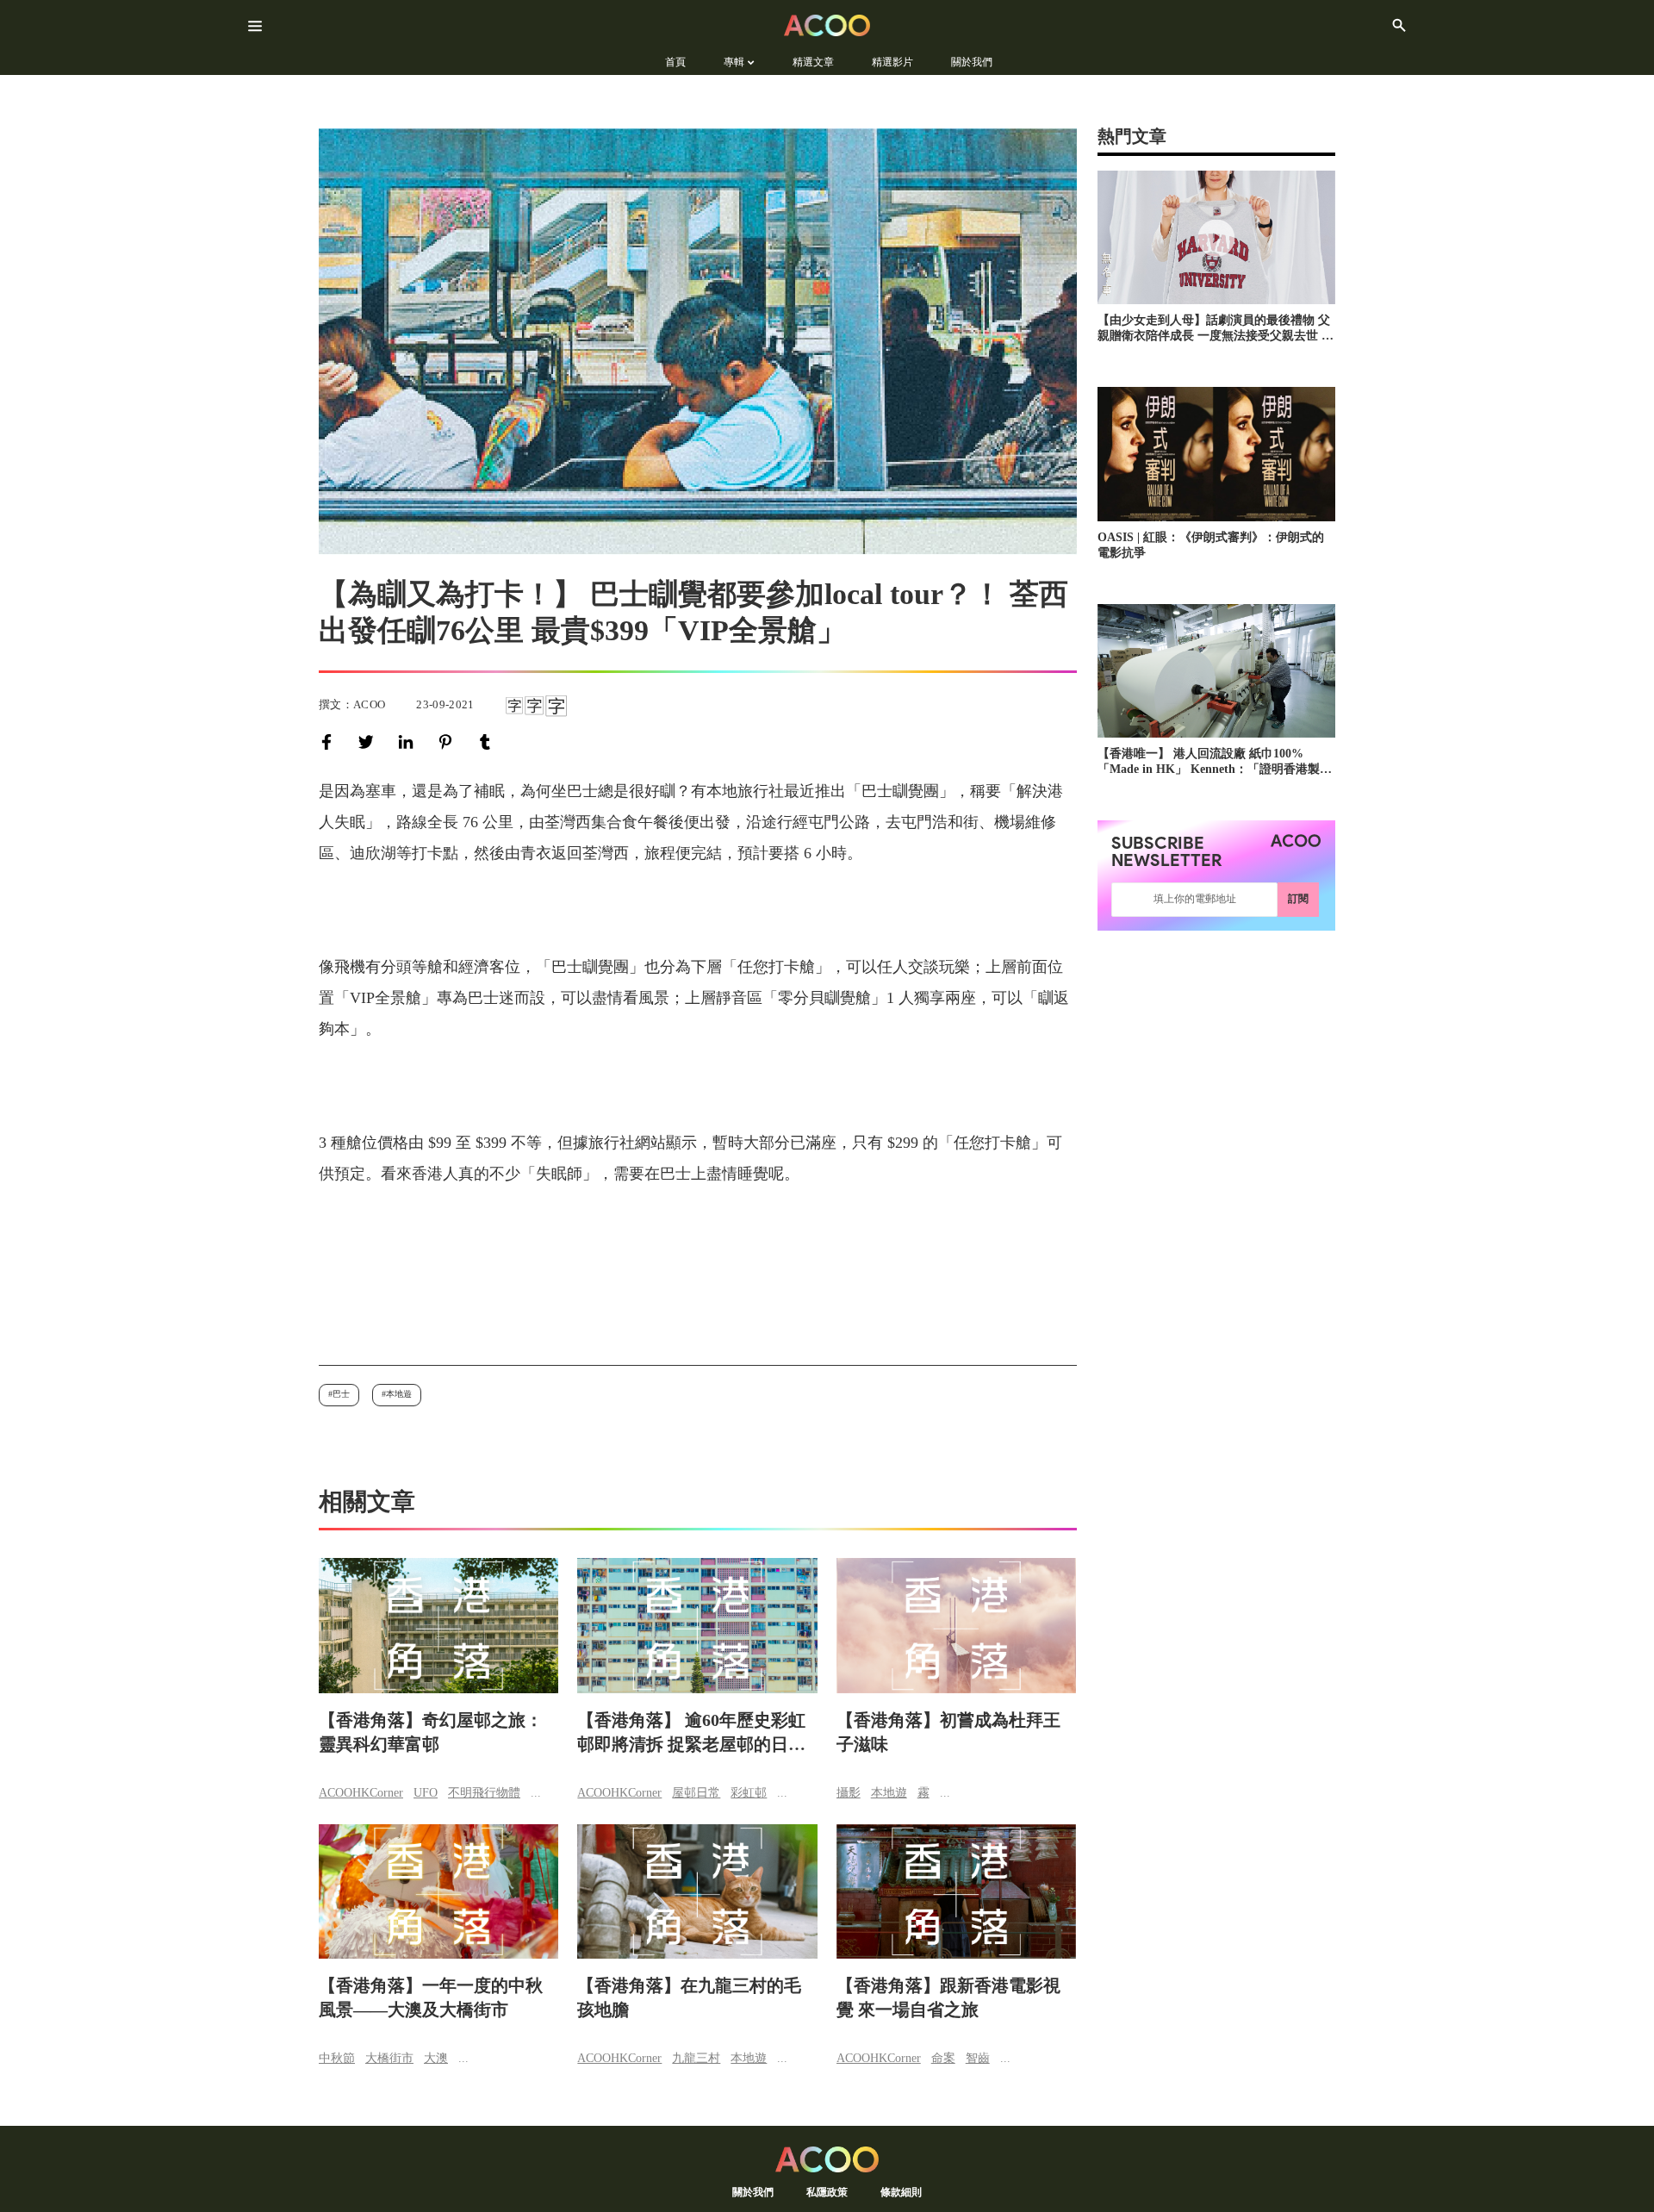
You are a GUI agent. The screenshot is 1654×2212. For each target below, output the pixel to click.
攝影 (849, 1793)
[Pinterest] (449, 742)
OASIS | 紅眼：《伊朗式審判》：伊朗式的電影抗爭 (1211, 545)
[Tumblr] (488, 742)
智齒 (978, 2058)
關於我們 (753, 2192)
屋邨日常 (696, 1793)
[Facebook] (330, 742)
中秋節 (337, 2058)
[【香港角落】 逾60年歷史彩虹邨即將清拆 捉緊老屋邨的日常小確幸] (697, 1626)
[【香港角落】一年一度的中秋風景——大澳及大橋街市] (438, 1892)
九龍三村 (696, 2058)
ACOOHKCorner (361, 1793)
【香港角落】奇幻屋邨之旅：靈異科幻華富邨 (431, 1732)
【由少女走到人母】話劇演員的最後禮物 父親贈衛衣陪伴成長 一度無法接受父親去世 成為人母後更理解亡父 (1216, 329)
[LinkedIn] (409, 742)
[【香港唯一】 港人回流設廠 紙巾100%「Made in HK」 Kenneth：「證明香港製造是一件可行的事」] (1216, 671)
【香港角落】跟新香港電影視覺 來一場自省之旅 (948, 1997)
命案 (943, 2058)
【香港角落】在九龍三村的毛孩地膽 (689, 1997)
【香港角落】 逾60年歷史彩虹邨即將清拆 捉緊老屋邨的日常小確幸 (691, 1733)
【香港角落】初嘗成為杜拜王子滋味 (948, 1732)
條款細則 (901, 2192)
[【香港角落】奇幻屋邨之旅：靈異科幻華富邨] (438, 1626)
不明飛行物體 (484, 1793)
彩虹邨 (749, 1793)
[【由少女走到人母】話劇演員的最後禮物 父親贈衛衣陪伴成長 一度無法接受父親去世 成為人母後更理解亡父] (1216, 237)
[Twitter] (370, 742)
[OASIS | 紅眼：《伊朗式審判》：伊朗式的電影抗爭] (1216, 454)
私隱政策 (827, 2192)
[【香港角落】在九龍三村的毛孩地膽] (697, 1892)
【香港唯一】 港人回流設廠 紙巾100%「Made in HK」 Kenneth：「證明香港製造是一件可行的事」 (1215, 762)
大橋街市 (389, 2058)
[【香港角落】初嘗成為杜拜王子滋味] (956, 1626)
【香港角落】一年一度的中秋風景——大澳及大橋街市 (431, 1997)
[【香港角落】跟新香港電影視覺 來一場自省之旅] (956, 1892)
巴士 (341, 1394)
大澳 (436, 2058)
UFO (426, 1793)
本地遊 (399, 1394)
